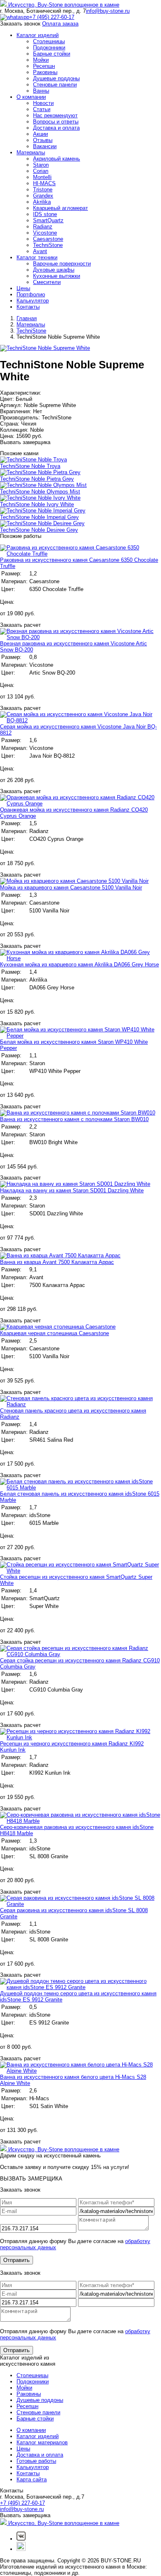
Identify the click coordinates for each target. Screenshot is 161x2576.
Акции (40, 134)
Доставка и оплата (56, 128)
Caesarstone (48, 239)
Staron (41, 165)
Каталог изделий (38, 35)
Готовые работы (36, 2461)
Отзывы (43, 140)
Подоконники (49, 48)
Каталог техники (37, 257)
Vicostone (45, 233)
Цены (23, 288)
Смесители (47, 282)
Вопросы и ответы (56, 122)
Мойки (41, 60)
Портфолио (31, 294)
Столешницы (49, 41)
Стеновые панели (55, 85)
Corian (41, 171)
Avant (40, 251)
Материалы (31, 152)
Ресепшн (44, 66)
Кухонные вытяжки (57, 276)
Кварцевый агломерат (60, 208)
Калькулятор (33, 301)
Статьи (42, 109)
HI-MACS (44, 183)
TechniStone (48, 245)
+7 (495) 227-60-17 (52, 17)
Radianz (43, 227)
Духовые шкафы (54, 270)
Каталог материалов (42, 2442)
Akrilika (42, 202)
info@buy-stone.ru (108, 11)
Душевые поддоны (56, 78)
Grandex (43, 196)
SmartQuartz (48, 220)
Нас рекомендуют (55, 115)
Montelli (42, 177)
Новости (43, 103)
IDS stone (45, 214)
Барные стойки (52, 54)
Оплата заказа (60, 24)
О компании (31, 97)
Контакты (28, 307)
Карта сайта (32, 2479)
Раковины (45, 72)
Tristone (43, 190)
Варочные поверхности (62, 264)
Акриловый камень (57, 159)
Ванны (41, 91)
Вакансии (45, 146)
